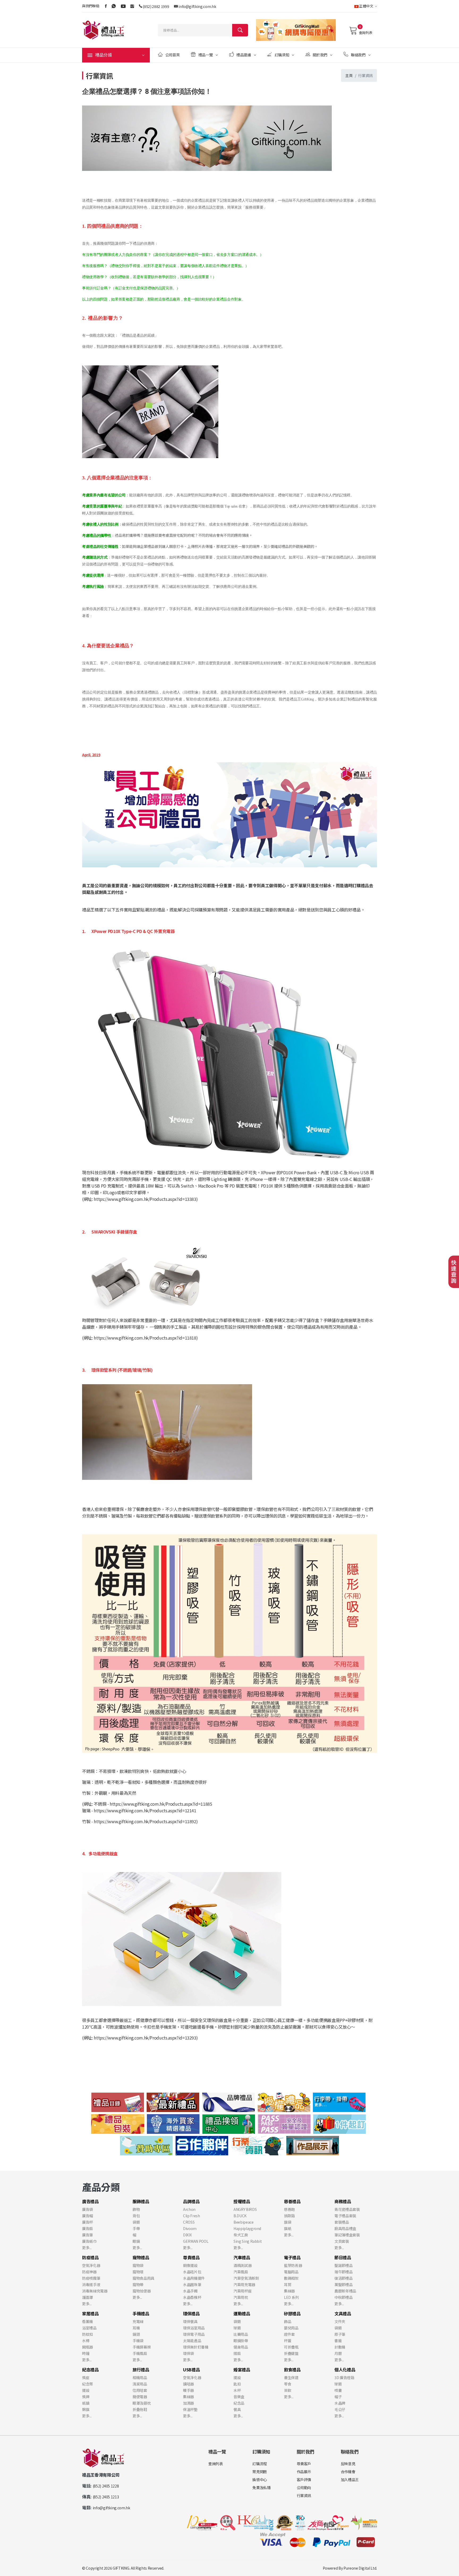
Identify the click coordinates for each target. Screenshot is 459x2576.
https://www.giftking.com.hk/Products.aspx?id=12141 (145, 1810)
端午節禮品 (343, 2272)
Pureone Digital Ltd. (360, 2568)
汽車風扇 (241, 2272)
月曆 (338, 2353)
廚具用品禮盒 (345, 2228)
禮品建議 (244, 55)
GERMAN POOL (196, 2241)
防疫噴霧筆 (91, 2278)
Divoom (190, 2228)
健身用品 (241, 2347)
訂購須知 (282, 55)
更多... (87, 2248)
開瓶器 (88, 2347)
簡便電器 (140, 2397)
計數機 (340, 2347)
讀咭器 (188, 2384)
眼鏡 (136, 2241)
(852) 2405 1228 (106, 2486)
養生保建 (291, 2377)
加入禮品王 (350, 2480)
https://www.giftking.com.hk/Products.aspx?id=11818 (145, 1338)
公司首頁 (173, 55)
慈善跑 (289, 2209)
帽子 (338, 2397)
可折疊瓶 (291, 2347)
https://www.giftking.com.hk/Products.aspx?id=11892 (145, 1821)
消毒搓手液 (91, 2284)
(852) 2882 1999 (156, 6)
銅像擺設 (190, 2265)
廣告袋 (88, 2209)
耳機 (136, 2328)
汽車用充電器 (244, 2284)
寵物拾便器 (142, 2291)
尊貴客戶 (304, 2464)
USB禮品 (191, 2370)
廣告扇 (88, 2228)
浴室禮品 (89, 2328)
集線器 (289, 2291)
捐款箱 (289, 2216)
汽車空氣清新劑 (246, 2278)
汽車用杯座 (243, 2291)
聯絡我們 (358, 55)
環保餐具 (190, 2321)
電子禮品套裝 (345, 2216)
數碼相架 (291, 2278)
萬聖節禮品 (343, 2284)
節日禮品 (343, 2257)
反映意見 (348, 2464)
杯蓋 (288, 2341)
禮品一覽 (206, 55)
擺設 (86, 2390)
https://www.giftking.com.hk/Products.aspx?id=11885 (161, 1804)
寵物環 (138, 2272)
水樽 (86, 2341)
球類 (237, 2328)
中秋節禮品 (343, 2297)
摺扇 (237, 2353)
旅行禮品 (141, 2370)
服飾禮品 (141, 2201)
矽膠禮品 (292, 2313)
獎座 (86, 2377)
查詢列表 (365, 33)
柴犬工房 (241, 2235)
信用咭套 (140, 2390)
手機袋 (138, 2341)
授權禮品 (242, 2201)
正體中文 (366, 6)
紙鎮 (86, 2403)
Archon (189, 2209)
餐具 (237, 2409)
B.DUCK (240, 2216)
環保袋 (188, 2353)
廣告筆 (88, 2235)
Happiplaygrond (247, 2228)
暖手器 (188, 2390)
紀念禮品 (90, 2370)
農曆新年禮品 (345, 2291)
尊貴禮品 (191, 2257)
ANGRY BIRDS (245, 2209)
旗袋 (288, 2222)
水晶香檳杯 (192, 2297)
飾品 (288, 2321)
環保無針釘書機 (196, 2347)
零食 (288, 2384)
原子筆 (340, 2334)
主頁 (349, 75)
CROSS (189, 2222)
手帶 (136, 2228)
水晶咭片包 (192, 2272)
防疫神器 (89, 2272)
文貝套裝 (342, 2241)
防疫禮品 (90, 2257)
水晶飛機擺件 (194, 2278)
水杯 (237, 2390)
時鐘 (86, 2353)
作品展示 (304, 2472)
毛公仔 (340, 2409)
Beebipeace (244, 2222)
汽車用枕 (241, 2297)
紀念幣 (88, 2384)
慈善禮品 (292, 2201)
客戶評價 (304, 2480)
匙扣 (237, 2384)
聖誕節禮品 (343, 2265)
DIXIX (187, 2235)
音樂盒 (239, 2397)
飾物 (136, 2209)
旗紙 (288, 2228)
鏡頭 (136, 2334)
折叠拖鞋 (140, 2409)
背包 (136, 2216)
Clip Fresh (192, 2216)
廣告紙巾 (89, 2241)
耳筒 (288, 2284)
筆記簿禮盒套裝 (347, 2235)
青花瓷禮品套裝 (347, 2209)
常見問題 (260, 2472)
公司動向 (304, 2488)
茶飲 (288, 2390)
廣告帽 (88, 2216)
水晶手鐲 (190, 2291)
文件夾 (340, 2321)
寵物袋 (138, 2265)
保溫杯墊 (190, 2409)
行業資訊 (304, 2495)
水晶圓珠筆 (192, 2284)
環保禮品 (191, 2313)
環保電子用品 (194, 2334)
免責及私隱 (261, 2488)
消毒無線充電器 (95, 2291)
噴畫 (338, 2390)
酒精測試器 (243, 2265)
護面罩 (88, 2297)
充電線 (138, 2321)
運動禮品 (242, 2313)
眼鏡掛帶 (241, 2341)
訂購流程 (260, 2464)
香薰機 (88, 2321)
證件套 (289, 2334)
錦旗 (86, 2409)
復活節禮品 (343, 2278)
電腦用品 (291, 2272)
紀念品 (239, 2403)
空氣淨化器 (91, 2265)
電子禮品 (292, 2257)
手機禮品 (141, 2313)
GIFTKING (121, 2568)
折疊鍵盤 (291, 2353)
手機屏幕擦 (142, 2347)
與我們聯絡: (91, 6)
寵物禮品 (141, 2257)
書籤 (338, 2341)
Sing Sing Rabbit (248, 2241)
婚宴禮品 (242, 2370)
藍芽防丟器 (293, 2265)
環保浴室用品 (194, 2328)
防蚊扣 (88, 2334)
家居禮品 (90, 2313)
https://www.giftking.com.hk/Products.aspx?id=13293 (145, 2038)
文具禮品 (343, 2313)
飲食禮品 (292, 2370)
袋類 (136, 2222)
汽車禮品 (242, 2257)
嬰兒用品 (291, 2328)
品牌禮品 (191, 2201)
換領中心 (260, 2480)
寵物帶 (138, 2284)
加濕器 (188, 2403)
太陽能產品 (192, 2341)
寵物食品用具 (143, 2278)
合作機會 (348, 2472)
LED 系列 (291, 2297)
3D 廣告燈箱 (344, 2377)
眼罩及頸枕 (142, 2403)
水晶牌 (340, 2403)
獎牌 (86, 2397)
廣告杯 (88, 2222)
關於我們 (320, 55)
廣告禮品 (90, 2201)
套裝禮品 (342, 2222)
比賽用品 (241, 2334)
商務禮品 (343, 2201)
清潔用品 (140, 2384)
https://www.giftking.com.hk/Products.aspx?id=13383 (145, 1199)
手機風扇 (140, 2353)
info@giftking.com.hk (197, 6)
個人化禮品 (345, 2370)
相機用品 (140, 2377)
